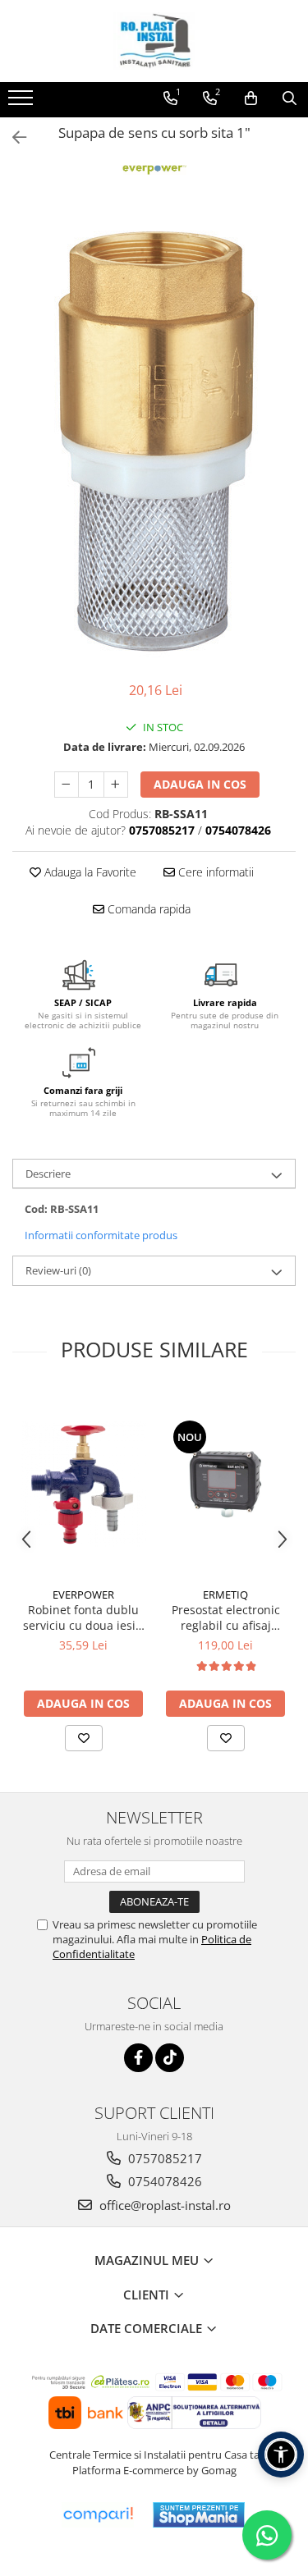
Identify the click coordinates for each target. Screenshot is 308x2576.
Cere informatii (214, 872)
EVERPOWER (83, 1595)
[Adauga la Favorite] (84, 1738)
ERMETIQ (225, 1595)
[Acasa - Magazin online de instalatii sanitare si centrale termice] (154, 41)
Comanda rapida (147, 909)
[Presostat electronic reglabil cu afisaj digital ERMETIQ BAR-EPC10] (225, 1484)
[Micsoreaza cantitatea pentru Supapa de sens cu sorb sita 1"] (67, 785)
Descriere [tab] (48, 1174)
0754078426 (163, 2181)
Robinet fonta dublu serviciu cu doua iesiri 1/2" (83, 1617)
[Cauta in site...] (290, 98)
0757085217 (163, 2158)
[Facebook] (138, 2058)
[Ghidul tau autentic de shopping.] (98, 2515)
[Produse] (23, 103)
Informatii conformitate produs (101, 1235)
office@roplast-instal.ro (163, 2205)
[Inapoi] (12, 137)
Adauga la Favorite (89, 872)
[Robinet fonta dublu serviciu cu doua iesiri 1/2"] (83, 1484)
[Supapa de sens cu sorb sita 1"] (154, 438)
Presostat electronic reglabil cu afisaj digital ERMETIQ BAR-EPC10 (225, 1617)
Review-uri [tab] (58, 1270)
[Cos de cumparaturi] (251, 98)
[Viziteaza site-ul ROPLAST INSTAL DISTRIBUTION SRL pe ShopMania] (199, 2515)
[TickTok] (170, 2058)
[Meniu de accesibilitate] (281, 2455)
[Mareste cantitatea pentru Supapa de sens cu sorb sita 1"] (116, 785)
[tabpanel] (154, 438)
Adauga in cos (200, 784)
